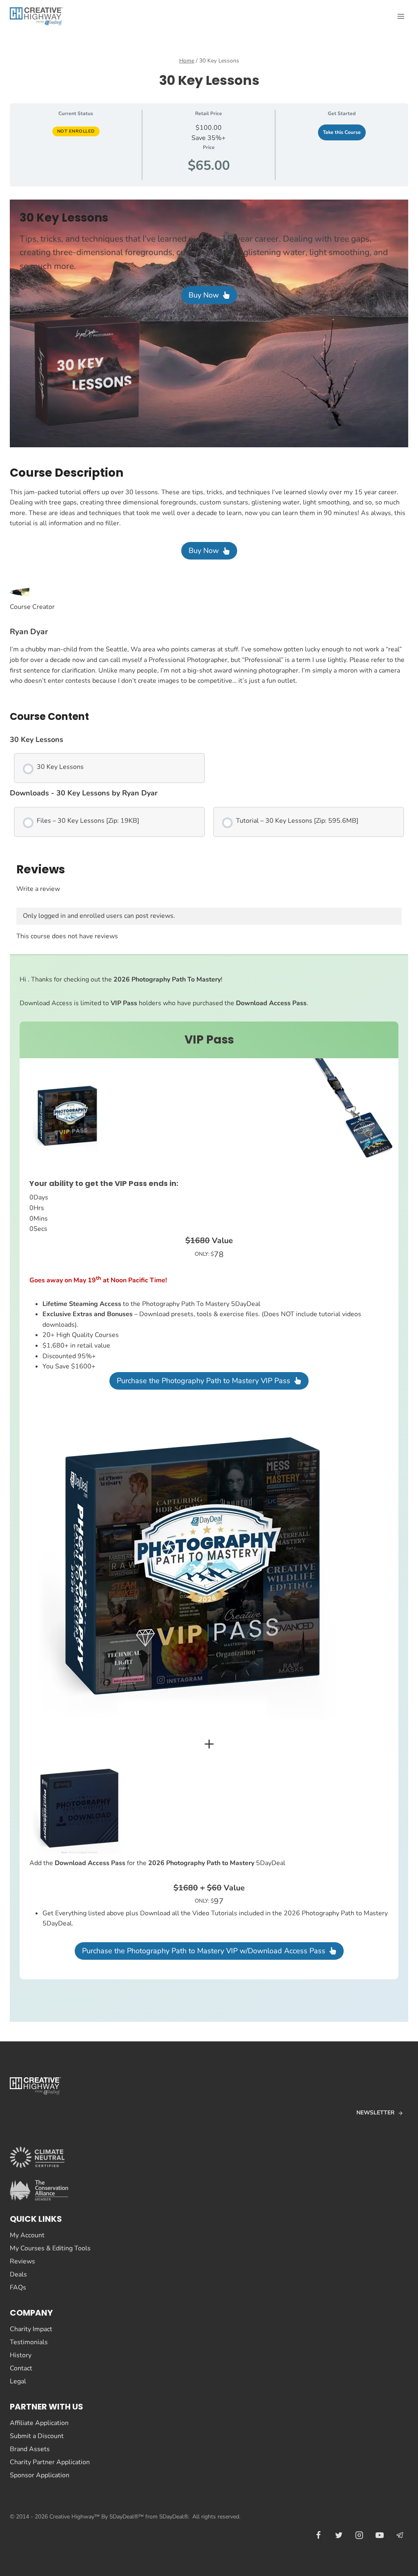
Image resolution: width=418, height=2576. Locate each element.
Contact (21, 2368)
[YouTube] (380, 2535)
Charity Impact (31, 2329)
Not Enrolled (76, 131)
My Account (27, 2235)
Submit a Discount (37, 2436)
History (21, 2355)
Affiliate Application (39, 2423)
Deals (18, 2274)
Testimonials (29, 2342)
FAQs (18, 2287)
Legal (18, 2381)
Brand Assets (30, 2449)
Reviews (22, 2261)
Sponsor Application (40, 2475)
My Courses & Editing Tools (50, 2248)
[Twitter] (339, 2535)
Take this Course (342, 132)
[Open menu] (401, 16)
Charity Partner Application (50, 2462)
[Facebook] (318, 2535)
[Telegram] (400, 2535)
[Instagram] (359, 2535)
